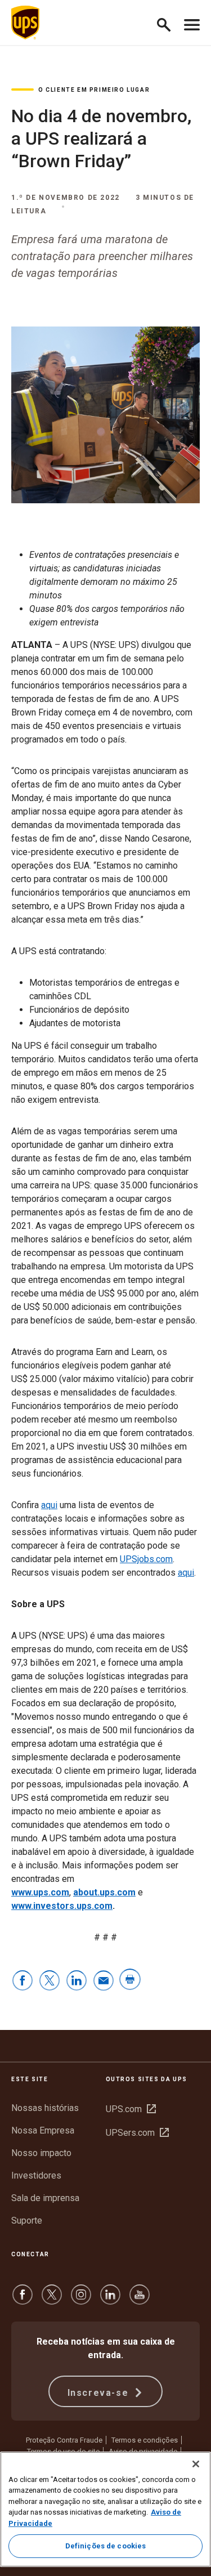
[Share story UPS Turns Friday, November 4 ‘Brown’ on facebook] (23, 1981)
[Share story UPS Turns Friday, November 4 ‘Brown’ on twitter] (50, 1981)
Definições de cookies (106, 2546)
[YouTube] (140, 2300)
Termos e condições (145, 2440)
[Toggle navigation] (192, 23)
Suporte (27, 2221)
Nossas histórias (45, 2108)
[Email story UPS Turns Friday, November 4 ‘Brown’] (104, 1981)
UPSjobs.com (146, 1559)
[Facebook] (23, 2300)
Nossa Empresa (43, 2130)
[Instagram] (81, 2300)
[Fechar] (196, 2464)
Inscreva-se (100, 2393)
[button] (169, 23)
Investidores (36, 2175)
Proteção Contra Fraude (64, 2440)
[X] (52, 2300)
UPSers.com (137, 2133)
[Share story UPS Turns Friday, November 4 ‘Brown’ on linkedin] (77, 1981)
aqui (49, 1505)
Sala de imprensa (45, 2198)
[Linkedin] (110, 2300)
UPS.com (131, 2109)
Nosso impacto (41, 2153)
